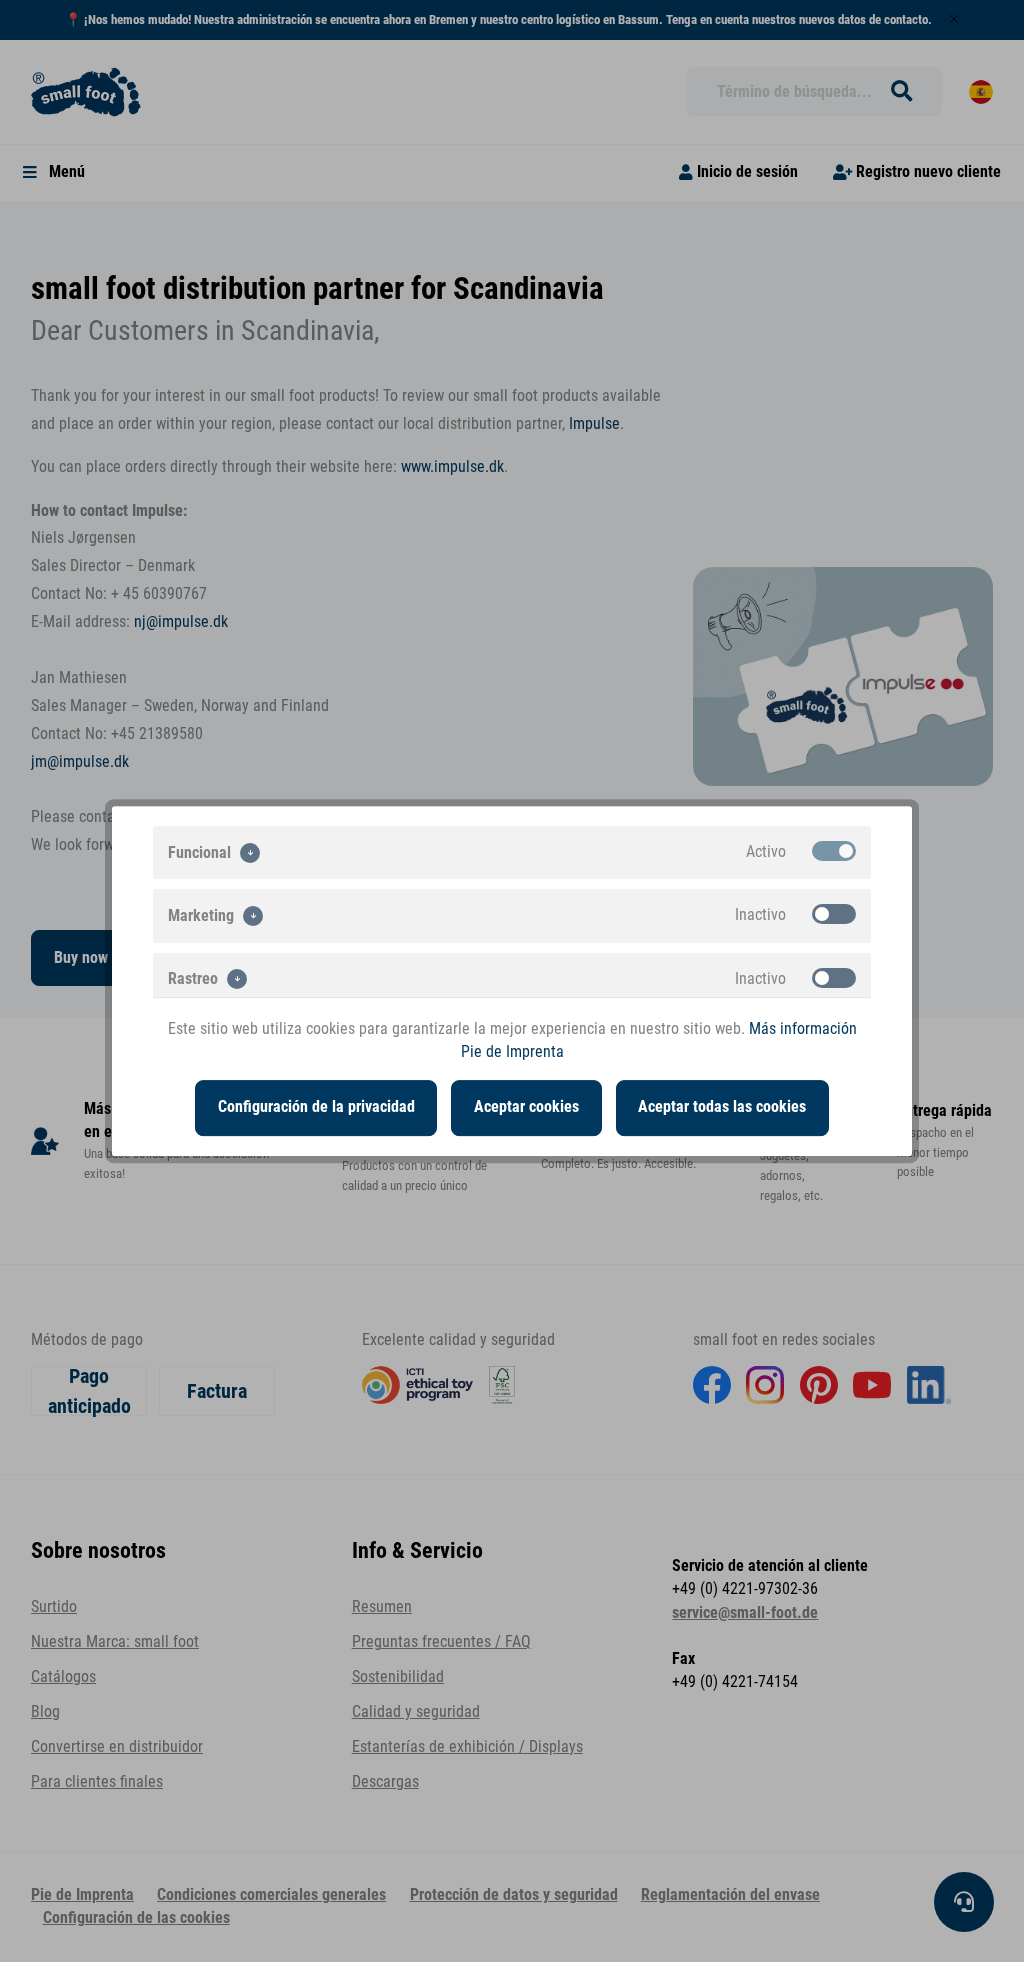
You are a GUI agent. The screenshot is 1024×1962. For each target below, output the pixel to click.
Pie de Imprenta (512, 1052)
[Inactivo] (834, 914)
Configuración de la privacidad (316, 1107)
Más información (803, 1029)
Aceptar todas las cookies (722, 1107)
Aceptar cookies (526, 1107)
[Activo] (834, 851)
